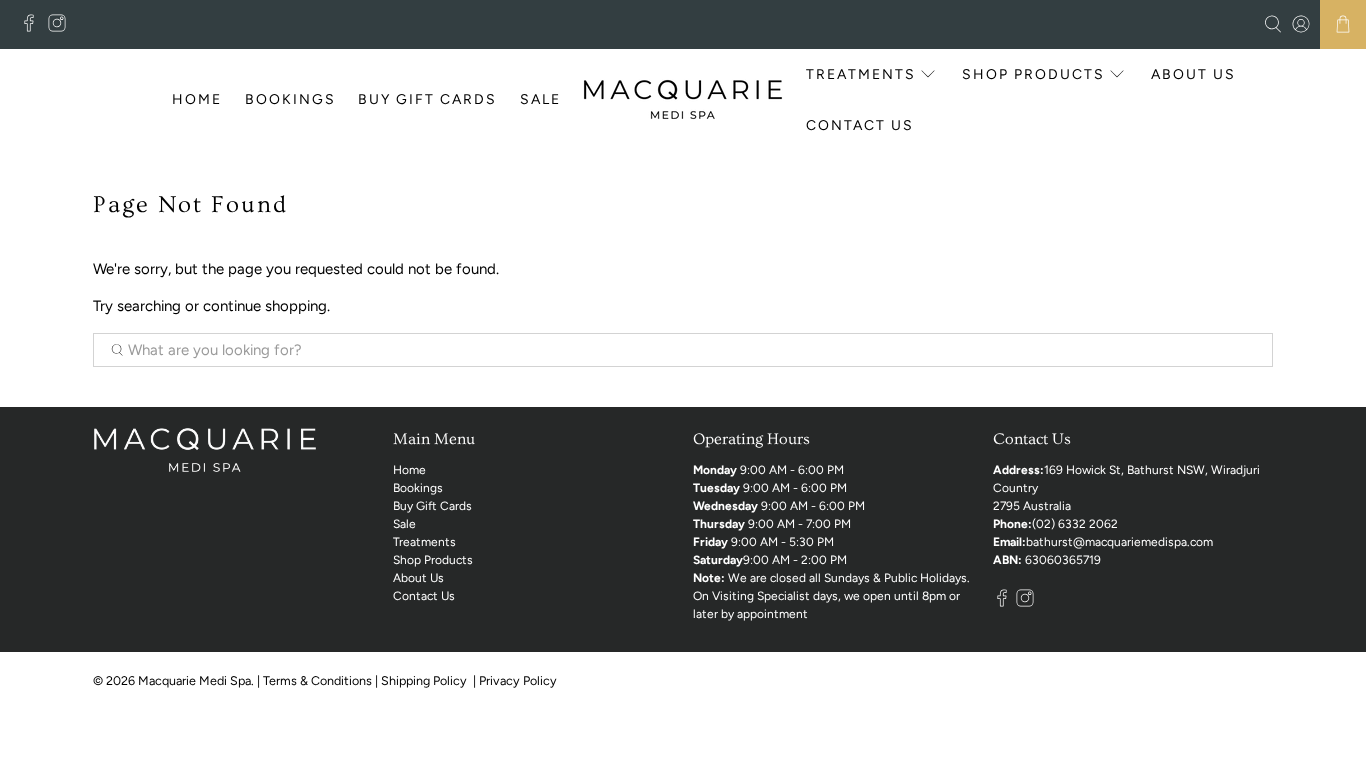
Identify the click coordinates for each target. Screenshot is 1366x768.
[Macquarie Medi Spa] (683, 99)
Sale (540, 99)
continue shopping (265, 306)
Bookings (290, 99)
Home (197, 99)
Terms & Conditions (317, 680)
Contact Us (860, 125)
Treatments (861, 74)
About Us (1193, 74)
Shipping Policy (425, 680)
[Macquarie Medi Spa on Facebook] (34, 27)
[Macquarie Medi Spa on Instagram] (62, 27)
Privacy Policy (519, 680)
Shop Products (1033, 74)
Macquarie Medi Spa (194, 680)
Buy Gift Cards (427, 99)
